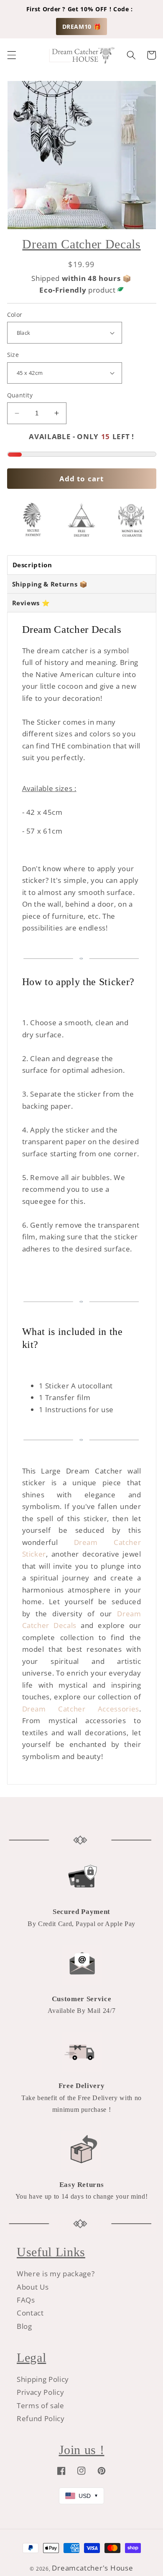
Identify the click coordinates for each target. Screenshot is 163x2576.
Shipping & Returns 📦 (50, 584)
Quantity (20, 395)
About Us (33, 2287)
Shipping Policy (43, 2379)
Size (13, 355)
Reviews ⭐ (31, 603)
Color (15, 315)
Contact (30, 2313)
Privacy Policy (40, 2392)
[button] (11, 55)
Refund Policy (41, 2418)
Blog (24, 2326)
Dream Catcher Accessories (81, 1709)
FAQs (26, 2300)
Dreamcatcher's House (92, 2568)
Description (32, 565)
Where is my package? (56, 2274)
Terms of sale (41, 2405)
